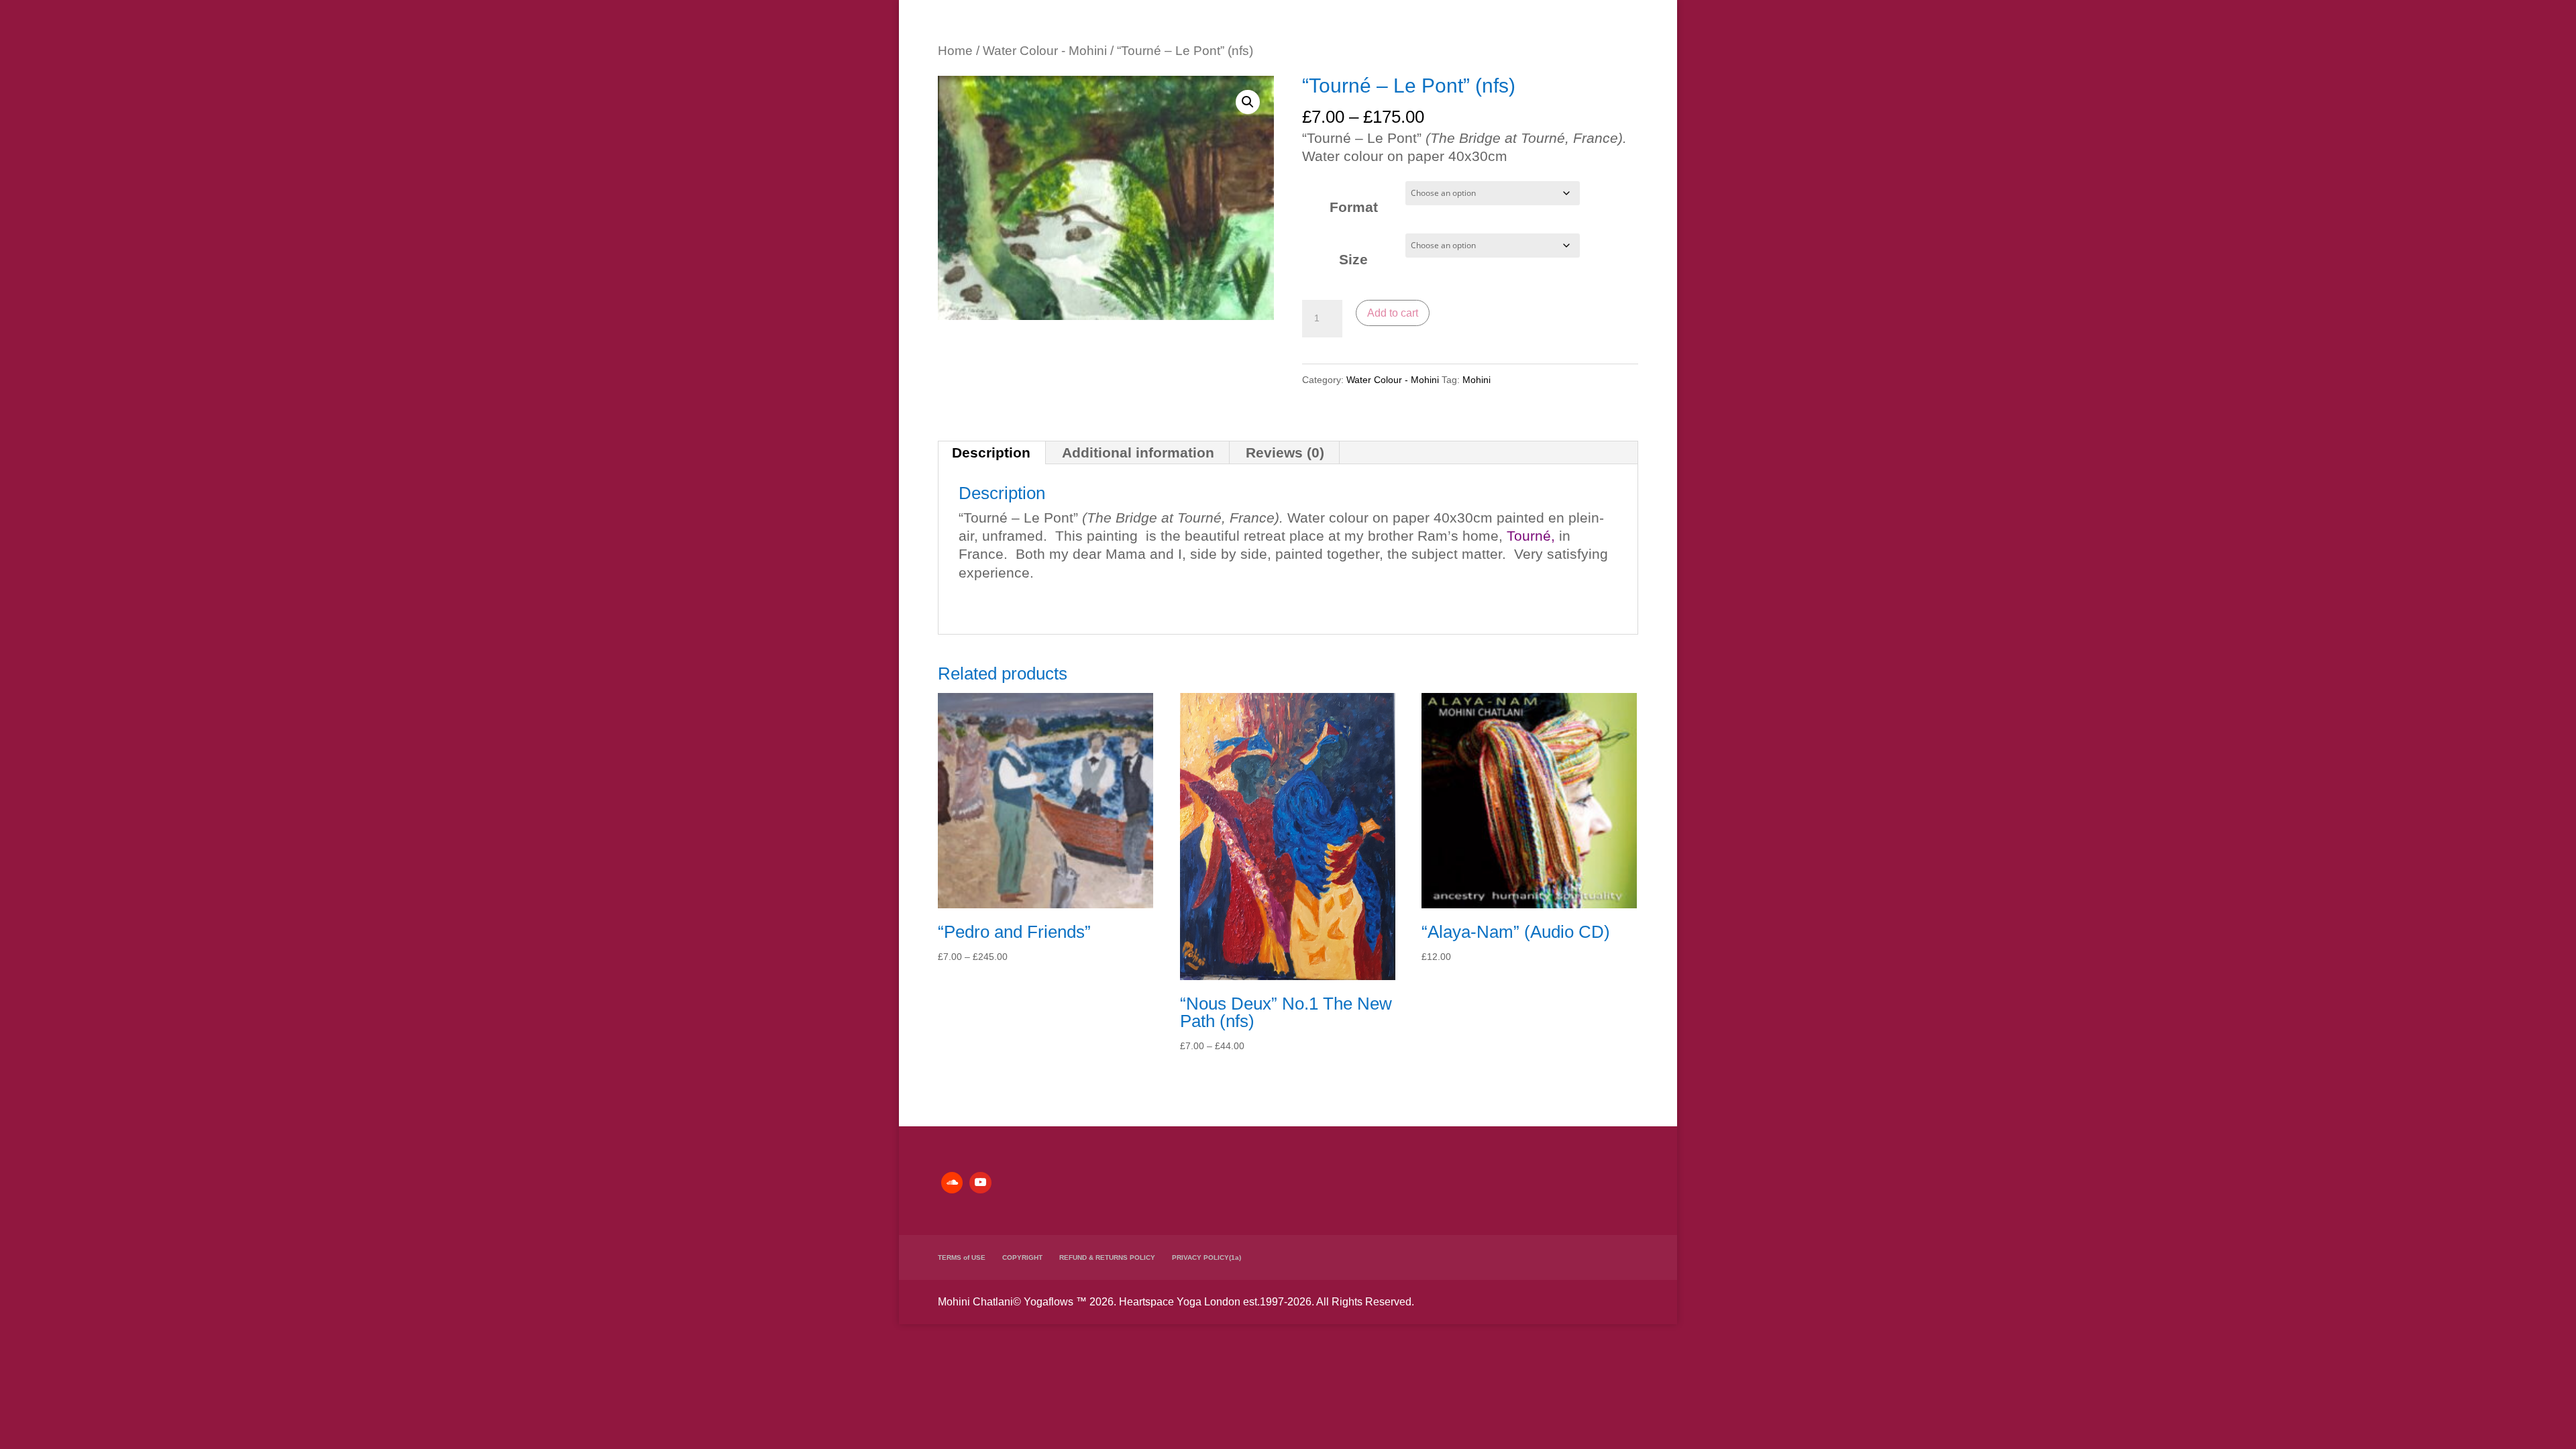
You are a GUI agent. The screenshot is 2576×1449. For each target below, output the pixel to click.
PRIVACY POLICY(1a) (1206, 1257)
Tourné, (1531, 536)
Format (1354, 207)
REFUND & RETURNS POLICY (1107, 1257)
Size (1353, 259)
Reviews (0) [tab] (1285, 452)
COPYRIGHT (1022, 1257)
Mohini (1477, 380)
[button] (1248, 102)
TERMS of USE (962, 1257)
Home (955, 51)
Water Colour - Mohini (1045, 51)
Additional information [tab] (1138, 452)
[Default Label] (952, 1183)
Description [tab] (991, 452)
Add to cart (1393, 313)
